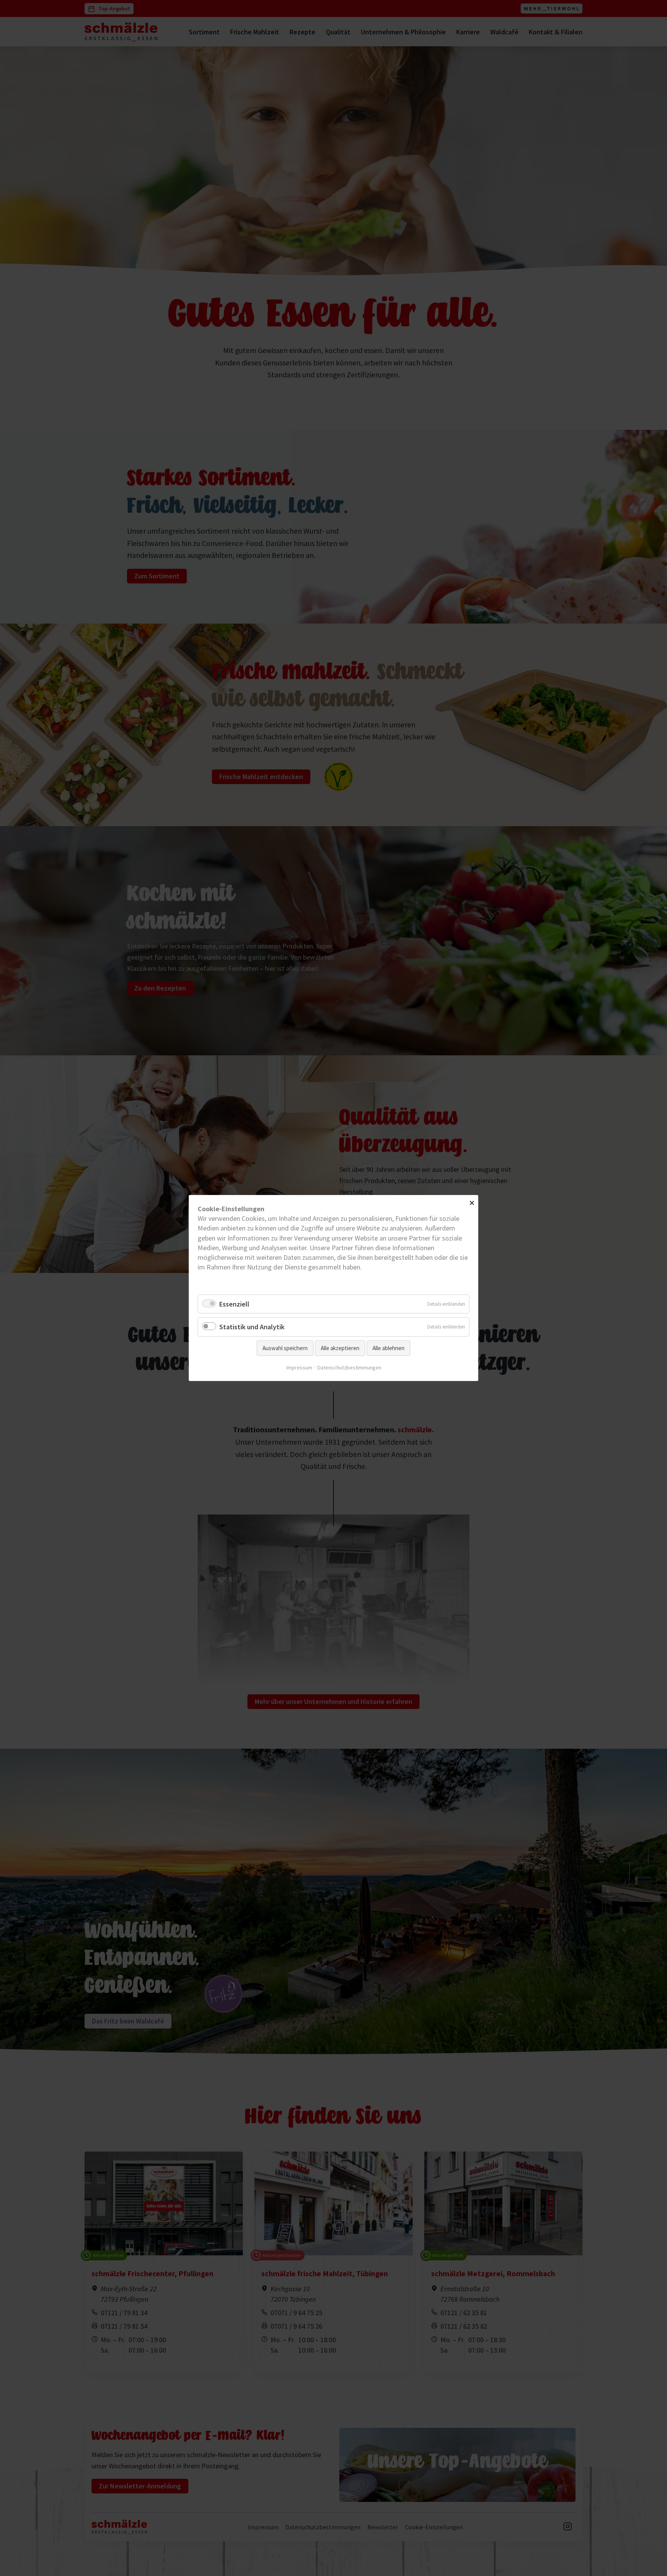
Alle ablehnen (389, 1348)
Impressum (299, 1367)
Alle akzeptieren (340, 1348)
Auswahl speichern (285, 1348)
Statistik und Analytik (252, 1327)
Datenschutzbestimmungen (349, 1367)
